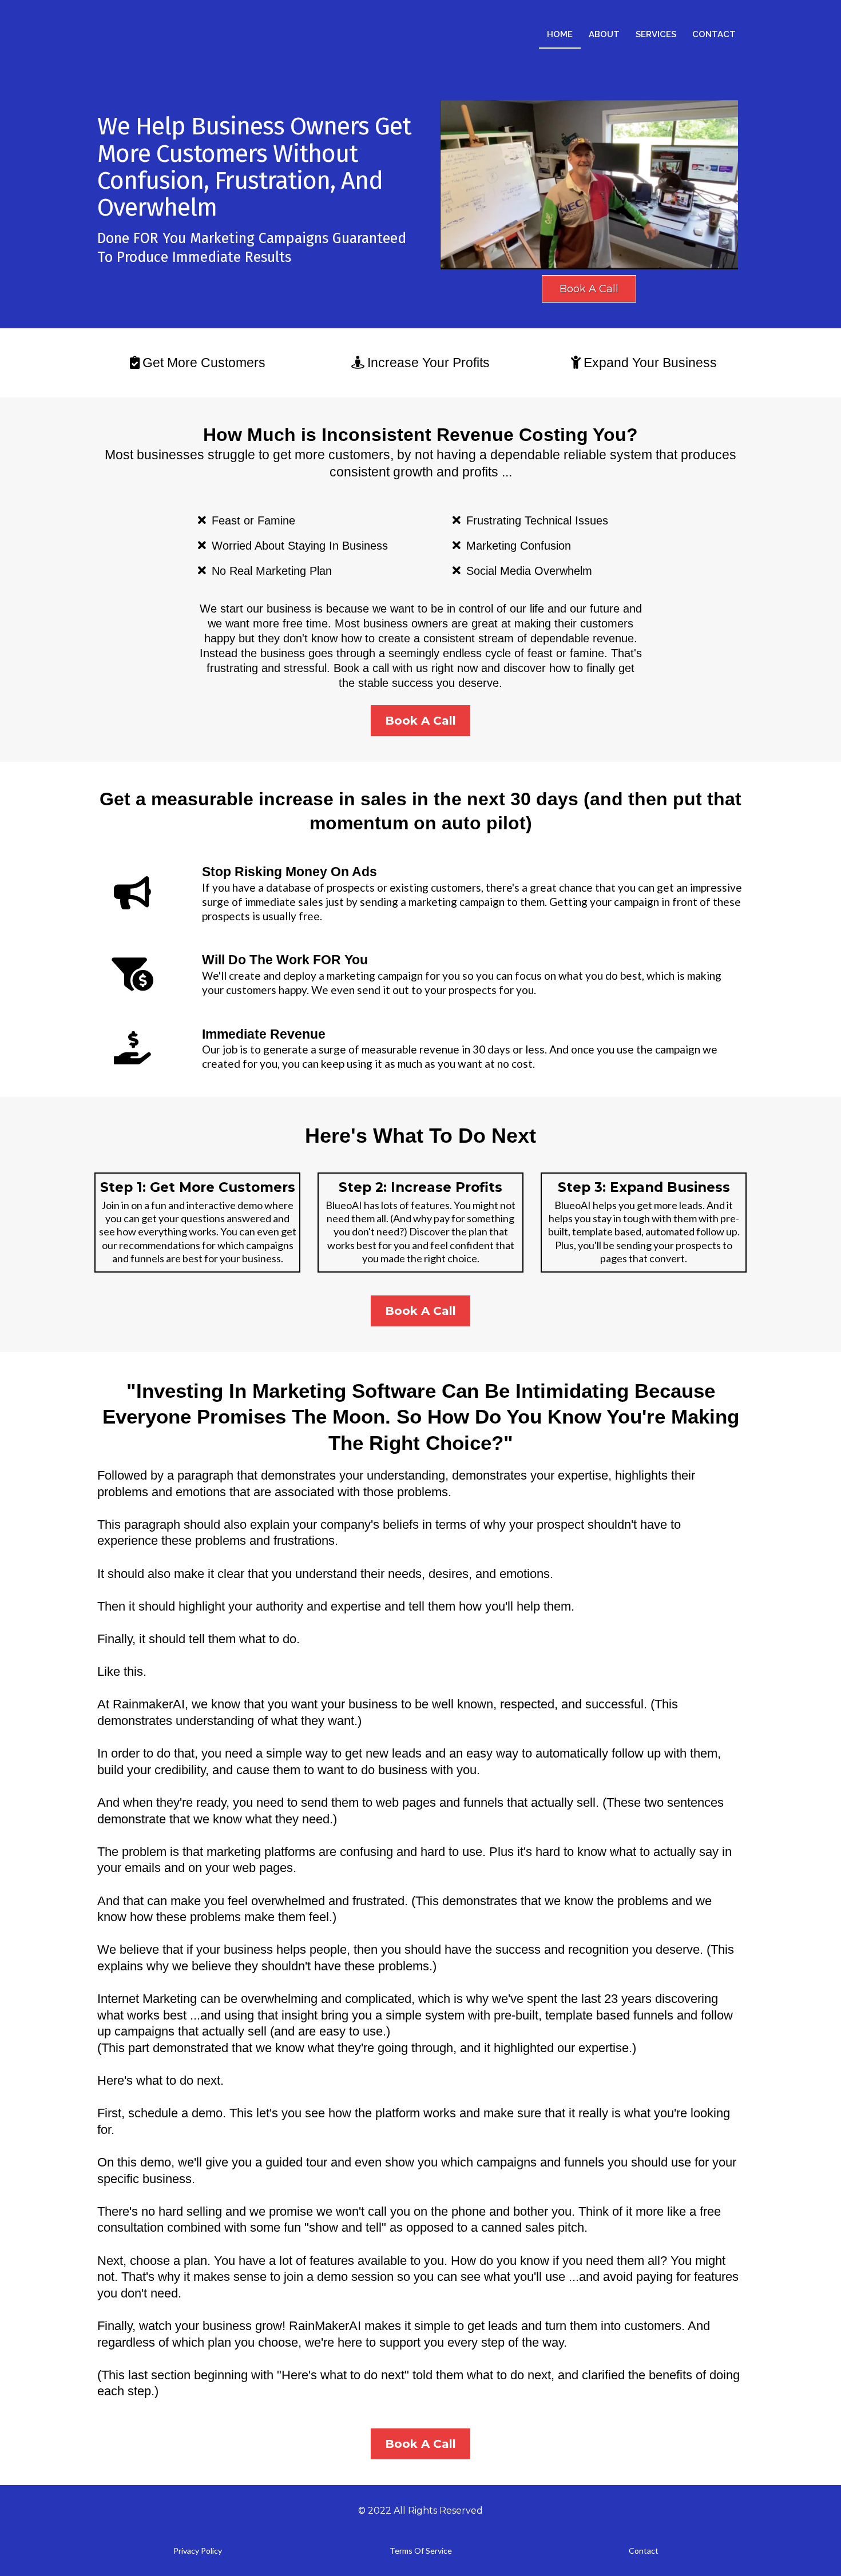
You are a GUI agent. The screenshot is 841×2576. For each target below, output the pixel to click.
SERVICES (656, 34)
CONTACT (714, 34)
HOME (560, 34)
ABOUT (604, 34)
